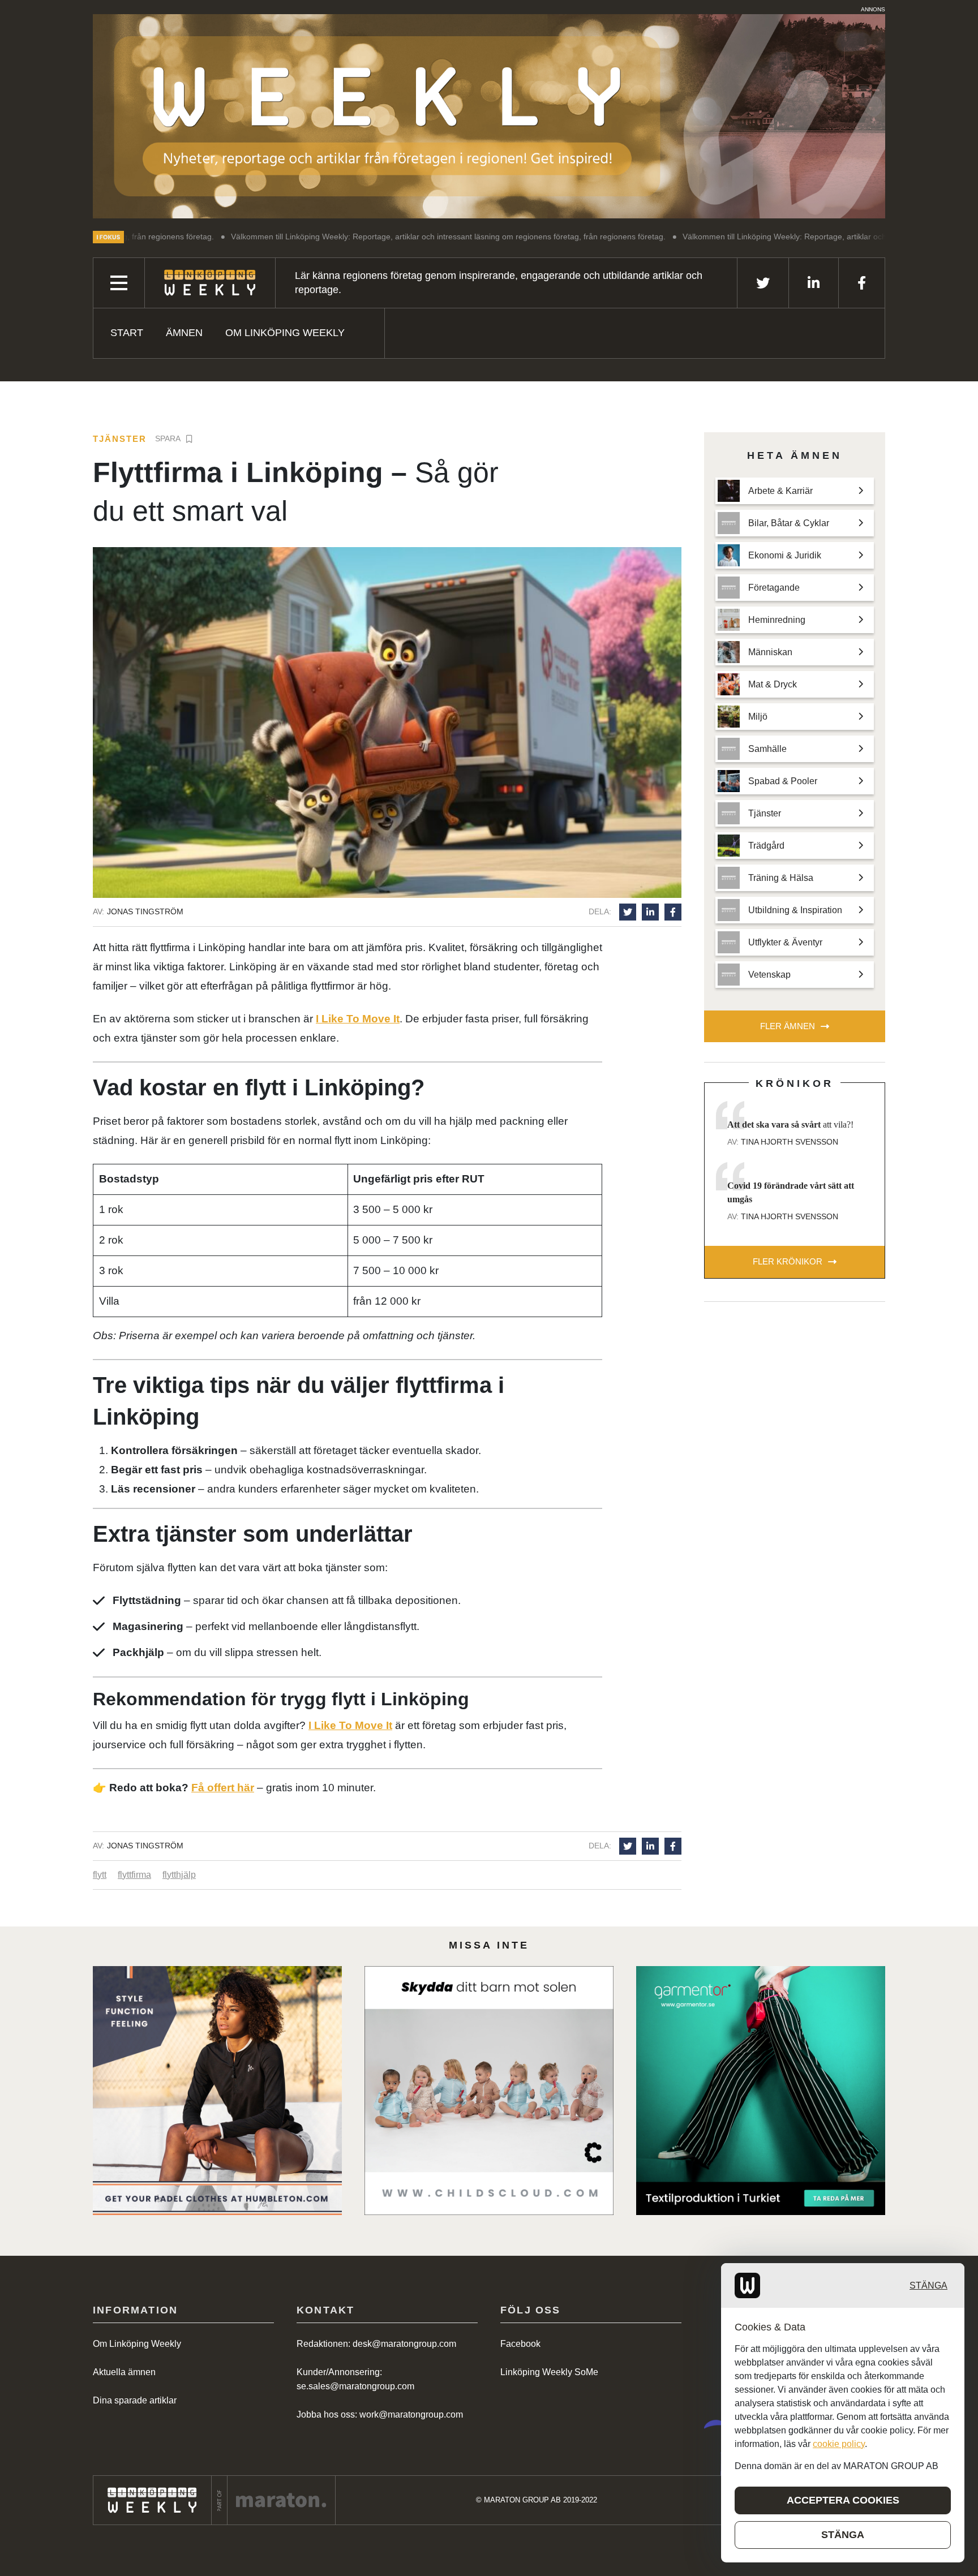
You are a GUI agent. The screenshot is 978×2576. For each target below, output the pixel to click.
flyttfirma (134, 1875)
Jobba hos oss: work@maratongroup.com (380, 2414)
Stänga (928, 2285)
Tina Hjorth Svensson (790, 1142)
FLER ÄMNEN (788, 1026)
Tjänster (120, 439)
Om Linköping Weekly (285, 333)
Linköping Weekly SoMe (549, 2372)
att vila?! (790, 1124)
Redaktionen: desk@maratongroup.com (376, 2344)
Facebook (520, 2344)
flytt (100, 1875)
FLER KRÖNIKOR (788, 1261)
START (127, 333)
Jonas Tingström (145, 911)
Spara (168, 438)
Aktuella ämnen (124, 2372)
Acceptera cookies (843, 2500)
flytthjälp (179, 1875)
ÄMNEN (184, 333)
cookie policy (839, 2444)
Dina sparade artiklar (135, 2400)
